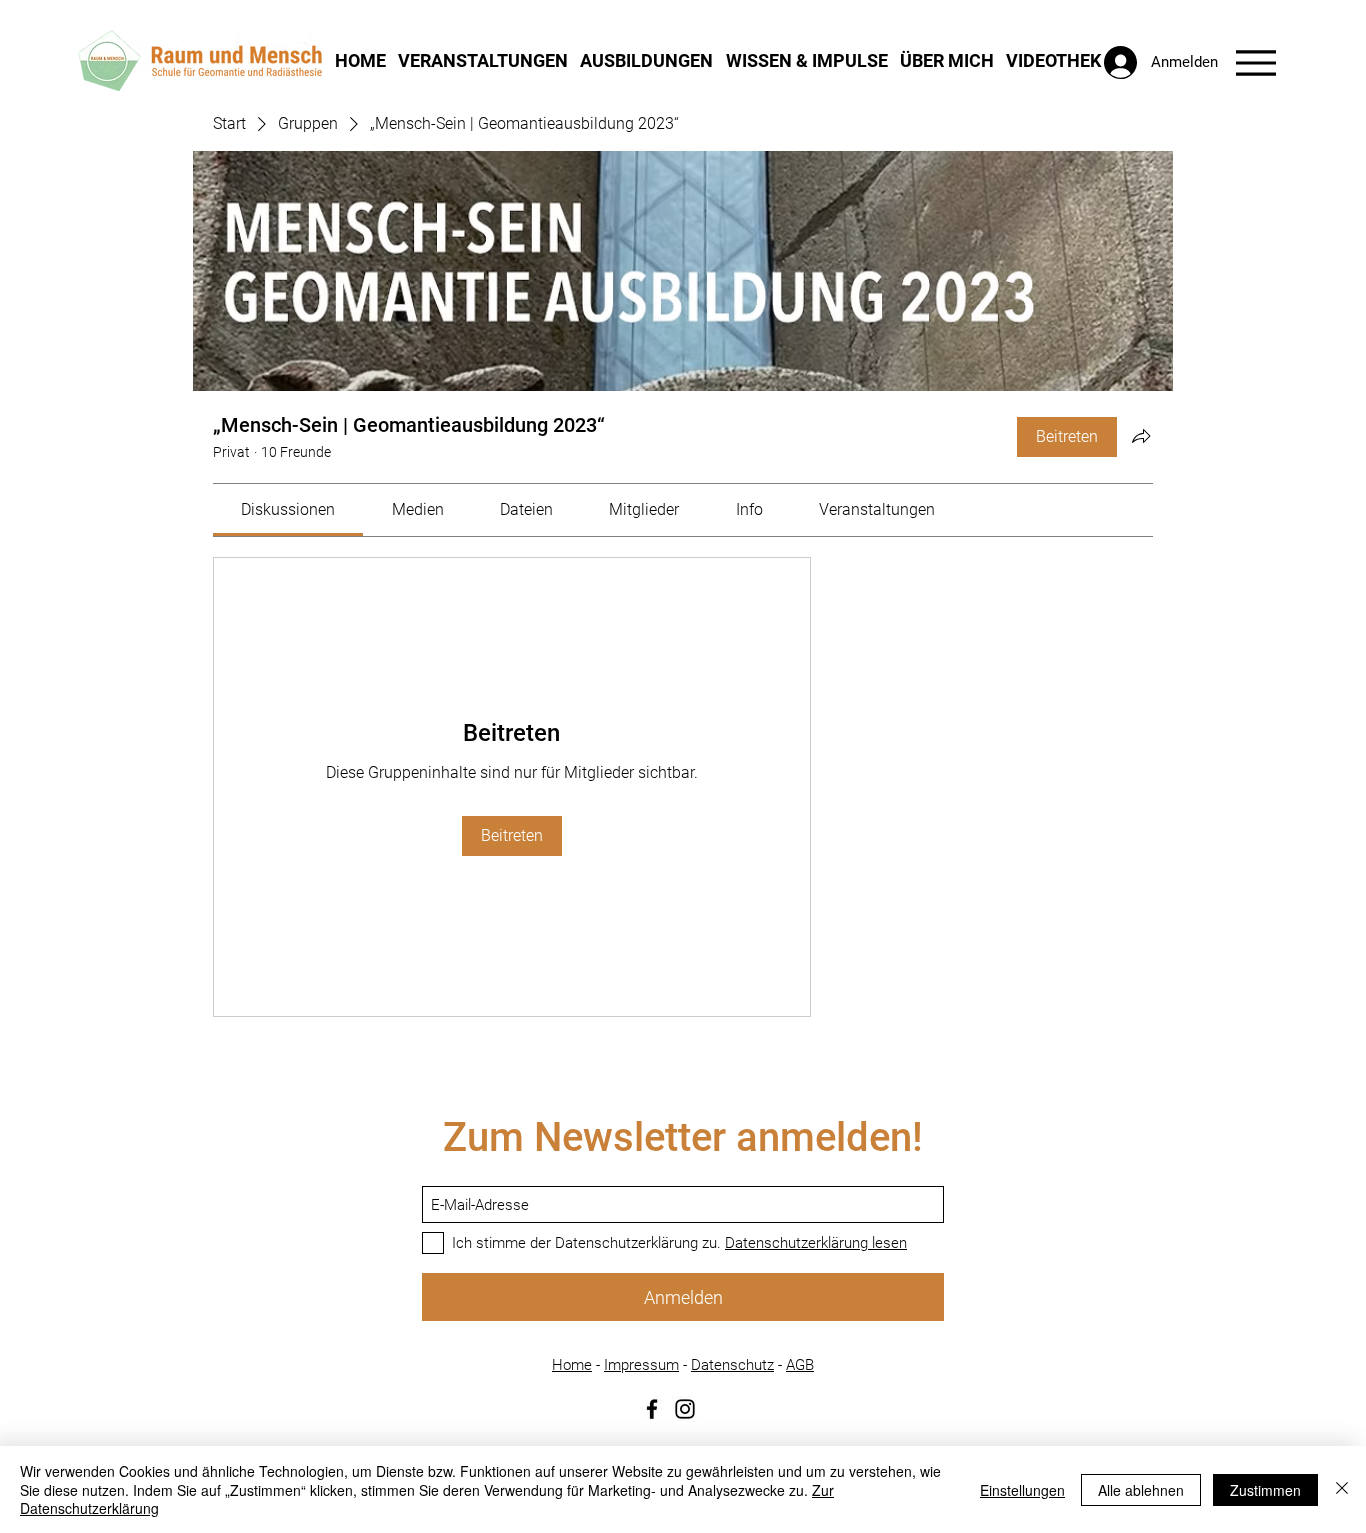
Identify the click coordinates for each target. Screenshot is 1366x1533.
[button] (483, 60)
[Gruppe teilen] (1141, 436)
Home (572, 1365)
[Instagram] (685, 1409)
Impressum (641, 1365)
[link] (288, 509)
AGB (800, 1365)
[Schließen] (1342, 1489)
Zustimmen (1265, 1490)
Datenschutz (732, 1365)
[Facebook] (652, 1409)
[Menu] (1255, 62)
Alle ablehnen (1141, 1490)
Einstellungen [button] (1022, 1490)
